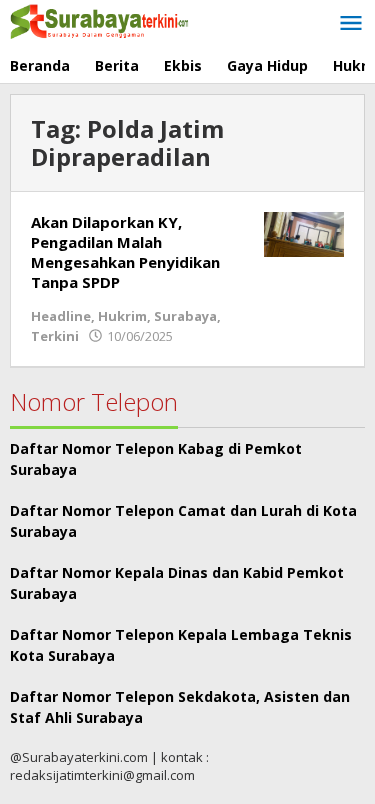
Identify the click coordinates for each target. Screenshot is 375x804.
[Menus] (351, 24)
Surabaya (185, 316)
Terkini (55, 336)
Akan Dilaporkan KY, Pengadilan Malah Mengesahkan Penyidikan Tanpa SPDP (125, 252)
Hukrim (122, 316)
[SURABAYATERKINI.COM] (100, 19)
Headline (61, 316)
